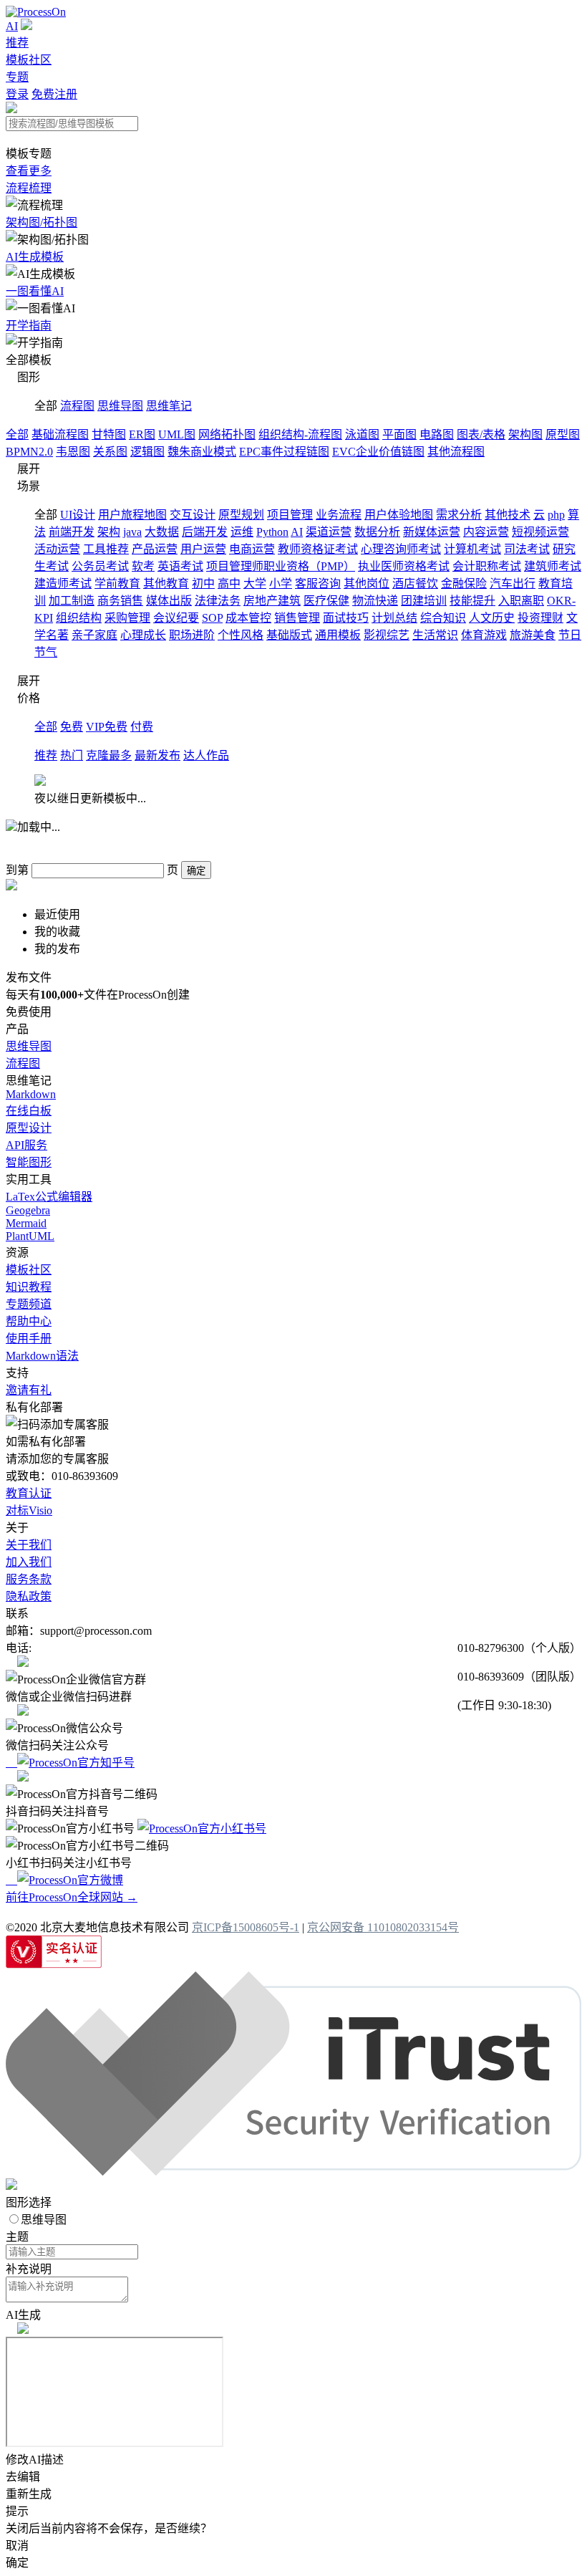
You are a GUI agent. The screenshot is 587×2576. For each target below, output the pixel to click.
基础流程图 (60, 434)
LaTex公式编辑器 (49, 1197)
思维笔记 (169, 406)
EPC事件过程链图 (284, 452)
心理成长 (143, 635)
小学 (281, 583)
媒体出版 (169, 601)
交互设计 (193, 515)
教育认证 (29, 1493)
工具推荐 (106, 549)
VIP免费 (107, 727)
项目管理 (290, 515)
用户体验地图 (399, 515)
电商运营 (252, 549)
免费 (72, 727)
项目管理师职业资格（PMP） (281, 566)
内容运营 (486, 532)
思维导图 (120, 406)
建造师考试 (63, 583)
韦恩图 (73, 452)
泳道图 (362, 434)
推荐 (17, 43)
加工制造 (72, 601)
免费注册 (54, 94)
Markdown (31, 1094)
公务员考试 (100, 566)
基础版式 (289, 635)
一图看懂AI (35, 291)
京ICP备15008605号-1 (246, 1927)
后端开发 (205, 532)
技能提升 (472, 601)
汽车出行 (513, 583)
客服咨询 (318, 583)
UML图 (177, 434)
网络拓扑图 (227, 434)
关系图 (110, 452)
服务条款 (29, 1579)
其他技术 (508, 515)
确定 (196, 871)
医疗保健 (326, 601)
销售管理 (297, 618)
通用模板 (338, 635)
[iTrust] (293, 2172)
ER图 (142, 434)
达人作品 (206, 755)
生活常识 (435, 635)
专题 (17, 77)
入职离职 (521, 601)
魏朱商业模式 (202, 452)
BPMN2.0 (29, 452)
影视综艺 (387, 635)
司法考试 (527, 549)
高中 (229, 583)
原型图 (563, 434)
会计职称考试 (487, 566)
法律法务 (218, 601)
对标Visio (29, 1510)
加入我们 (29, 1562)
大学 (255, 583)
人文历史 (492, 618)
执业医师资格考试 (404, 566)
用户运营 (203, 549)
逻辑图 (147, 452)
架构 (109, 532)
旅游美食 (533, 635)
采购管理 (127, 618)
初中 (203, 583)
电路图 (437, 434)
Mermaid (26, 1223)
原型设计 (29, 1128)
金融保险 (464, 583)
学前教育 (117, 583)
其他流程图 (456, 452)
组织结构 (79, 618)
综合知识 (443, 618)
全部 (17, 434)
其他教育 (166, 583)
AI (12, 26)
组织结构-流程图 (300, 434)
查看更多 (29, 171)
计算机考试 (472, 549)
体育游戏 (484, 635)
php (556, 515)
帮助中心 (29, 1321)
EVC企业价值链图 (378, 452)
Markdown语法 (42, 1356)
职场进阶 (192, 635)
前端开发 (72, 532)
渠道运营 (329, 532)
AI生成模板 (35, 257)
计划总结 (394, 618)
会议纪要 (176, 618)
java (132, 532)
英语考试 (180, 566)
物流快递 (375, 601)
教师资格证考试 (318, 549)
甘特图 (109, 434)
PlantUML (30, 1236)
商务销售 (120, 601)
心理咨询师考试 (401, 549)
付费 (142, 727)
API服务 (26, 1145)
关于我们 (29, 1545)
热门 (72, 755)
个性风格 (241, 635)
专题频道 (29, 1304)
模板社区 (29, 60)
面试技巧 (346, 618)
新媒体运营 (432, 532)
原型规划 (241, 515)
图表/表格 (481, 434)
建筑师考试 (553, 566)
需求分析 (459, 515)
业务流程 (339, 515)
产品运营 (155, 549)
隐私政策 (29, 1596)
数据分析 (377, 532)
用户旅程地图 (132, 515)
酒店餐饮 (415, 583)
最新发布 (157, 755)
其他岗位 (367, 583)
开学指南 (29, 326)
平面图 (399, 434)
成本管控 (248, 618)
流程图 (77, 406)
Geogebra (28, 1210)
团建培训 (424, 601)
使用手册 (29, 1339)
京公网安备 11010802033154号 (383, 1927)
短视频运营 (540, 532)
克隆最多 (109, 755)
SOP (212, 618)
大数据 (162, 532)
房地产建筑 (272, 601)
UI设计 (78, 515)
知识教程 (29, 1287)
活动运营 (57, 549)
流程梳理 (29, 188)
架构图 (525, 434)
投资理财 (540, 618)
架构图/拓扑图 (42, 222)
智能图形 (29, 1162)
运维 (242, 532)
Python (272, 532)
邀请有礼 (29, 1390)
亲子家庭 (94, 635)
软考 (143, 566)
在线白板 (29, 1111)
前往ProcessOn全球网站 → (72, 1897)
